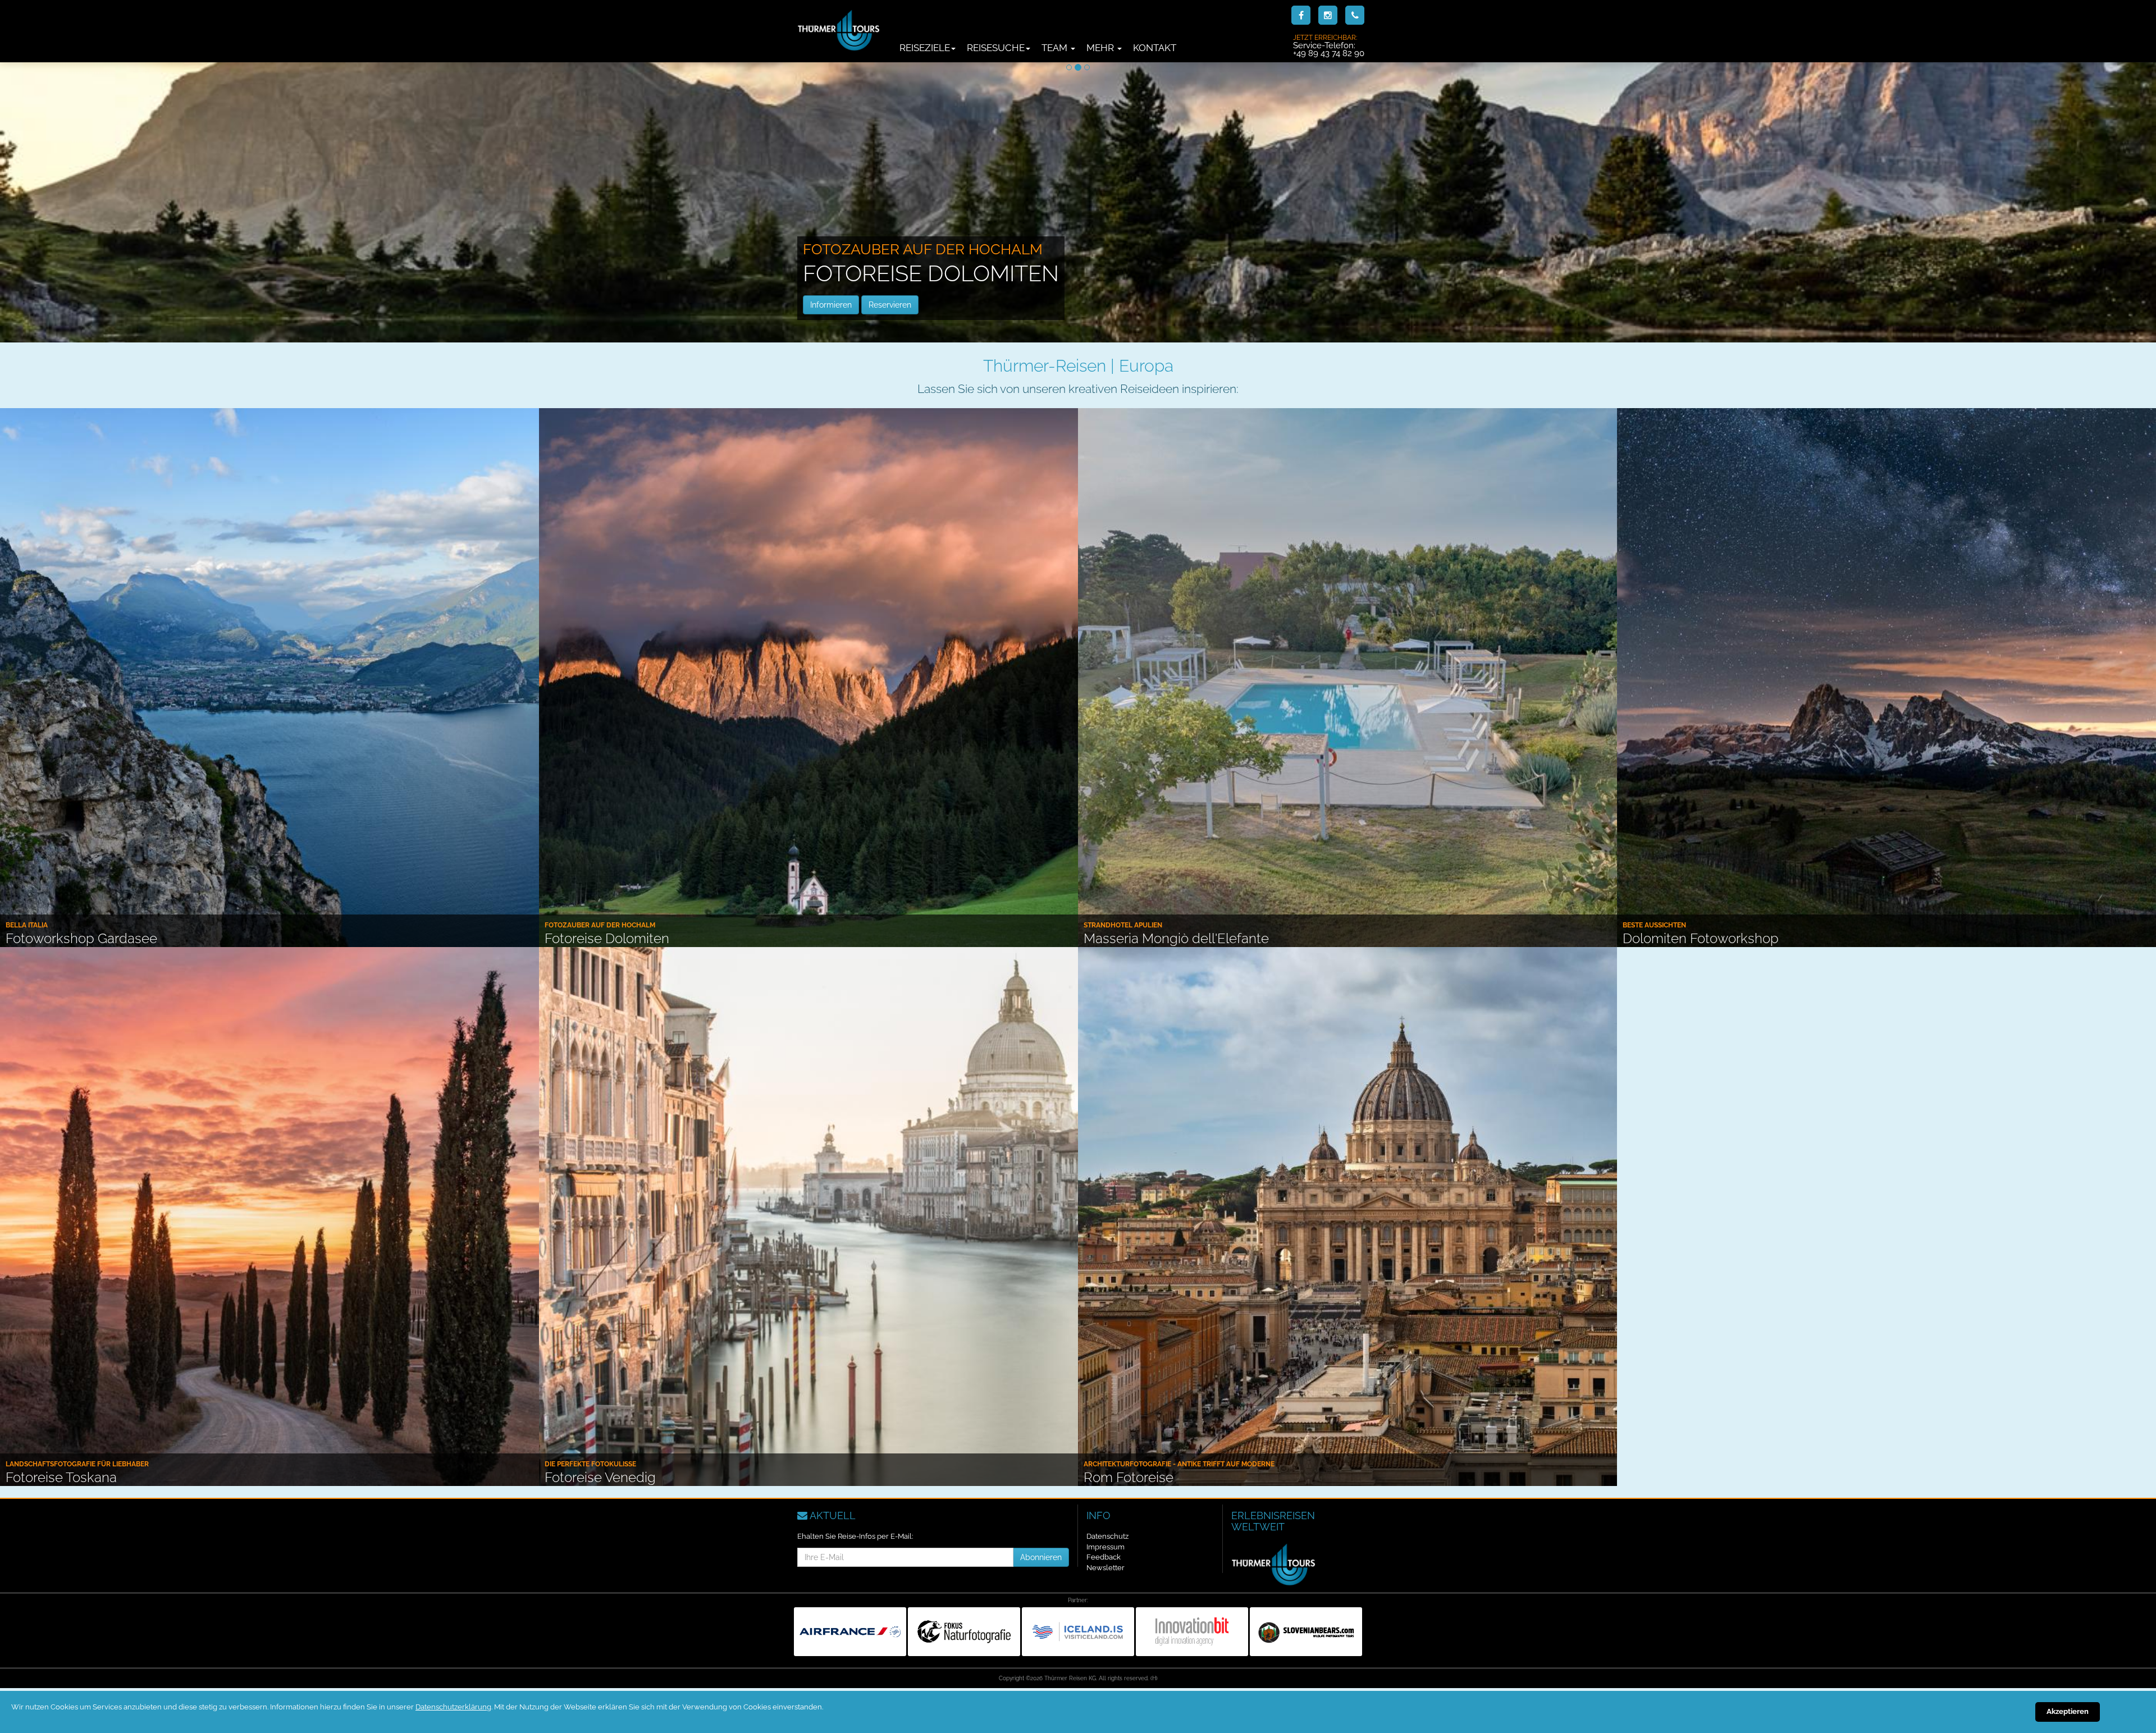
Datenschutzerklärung (453, 1707)
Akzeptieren (2068, 1711)
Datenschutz (1107, 1536)
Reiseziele (925, 48)
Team (1056, 48)
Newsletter (1106, 1568)
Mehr (1101, 48)
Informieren (831, 305)
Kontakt (1155, 48)
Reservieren (890, 305)
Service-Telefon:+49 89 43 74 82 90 (1329, 45)
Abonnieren (1041, 1557)
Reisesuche (996, 48)
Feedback (1104, 1557)
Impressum (1106, 1547)
